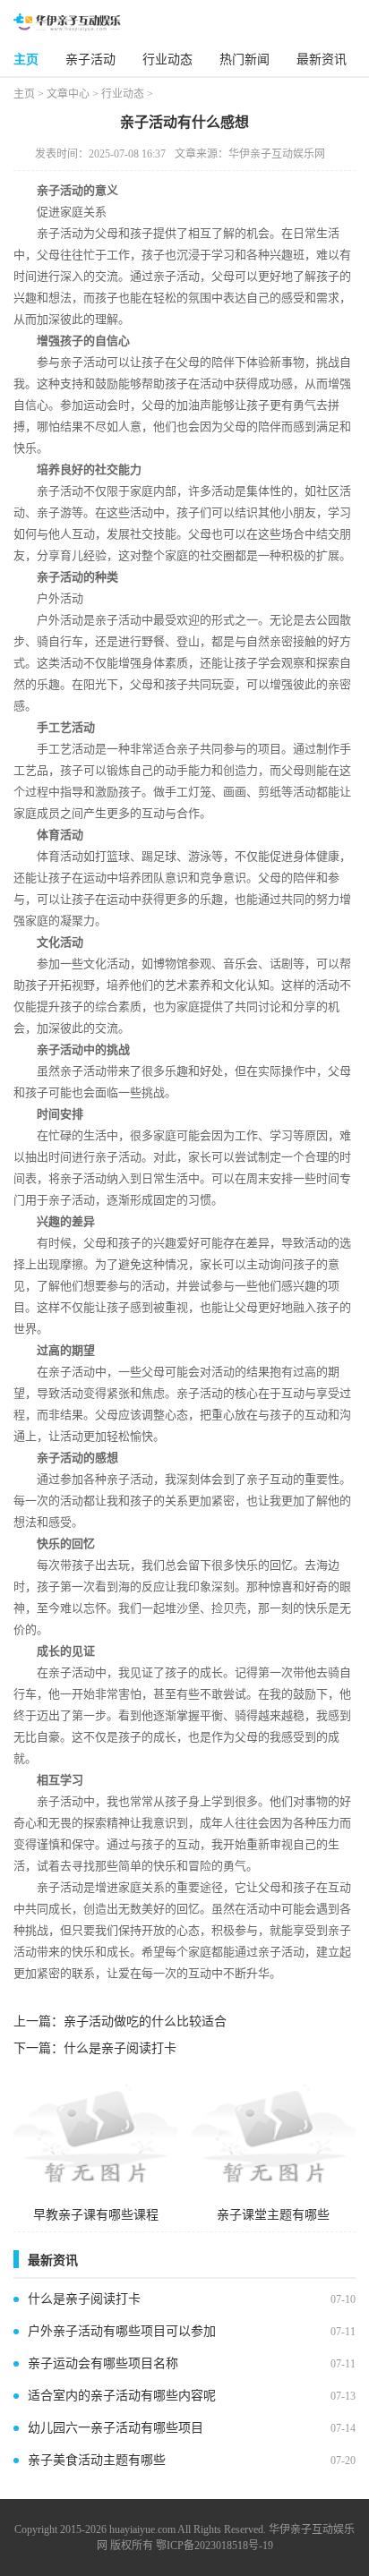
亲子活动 (90, 60)
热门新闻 (245, 60)
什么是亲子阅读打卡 (120, 2048)
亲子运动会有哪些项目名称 (103, 2363)
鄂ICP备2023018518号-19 (215, 2546)
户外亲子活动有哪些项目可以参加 (122, 2331)
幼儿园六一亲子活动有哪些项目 (116, 2428)
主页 (26, 60)
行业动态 (167, 60)
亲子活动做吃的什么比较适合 (145, 2022)
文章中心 (68, 94)
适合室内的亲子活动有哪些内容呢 (122, 2396)
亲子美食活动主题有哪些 (97, 2460)
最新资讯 (322, 60)
